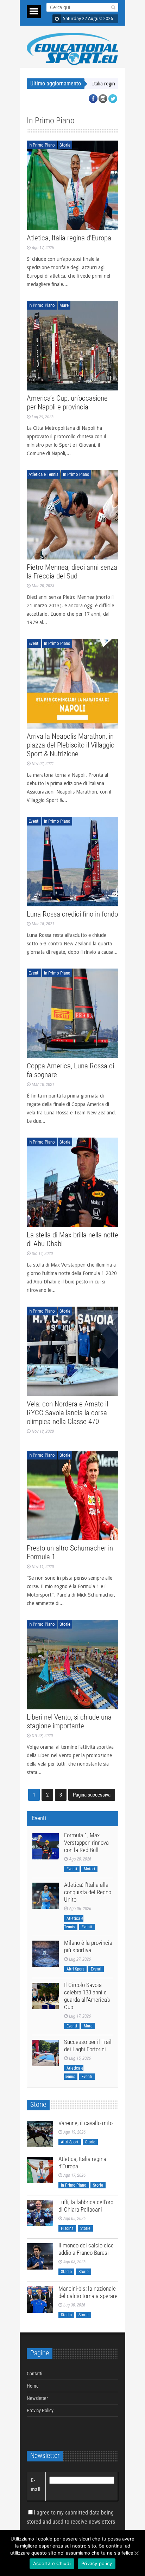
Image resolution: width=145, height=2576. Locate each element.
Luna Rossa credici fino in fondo (72, 914)
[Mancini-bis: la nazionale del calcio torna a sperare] (40, 2300)
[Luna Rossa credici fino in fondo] (72, 862)
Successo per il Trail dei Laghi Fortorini (88, 2046)
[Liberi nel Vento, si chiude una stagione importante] (72, 1665)
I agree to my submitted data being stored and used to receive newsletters (71, 2517)
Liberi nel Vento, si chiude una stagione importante (69, 1721)
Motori (89, 1869)
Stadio (66, 2272)
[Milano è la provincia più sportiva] (46, 1954)
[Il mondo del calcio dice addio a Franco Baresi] (40, 2256)
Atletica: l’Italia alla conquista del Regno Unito (88, 1892)
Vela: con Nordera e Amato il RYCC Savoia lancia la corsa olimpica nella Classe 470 (67, 1413)
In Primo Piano (42, 145)
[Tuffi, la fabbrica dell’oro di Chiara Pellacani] (40, 2213)
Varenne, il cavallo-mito (86, 2123)
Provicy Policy (40, 2410)
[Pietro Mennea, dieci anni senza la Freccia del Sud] (72, 515)
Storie (65, 145)
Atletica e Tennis (43, 474)
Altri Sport (75, 1969)
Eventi (34, 643)
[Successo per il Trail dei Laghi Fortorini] (46, 2053)
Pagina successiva (92, 1795)
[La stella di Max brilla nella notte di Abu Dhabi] (72, 1182)
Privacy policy (97, 2563)
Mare (64, 305)
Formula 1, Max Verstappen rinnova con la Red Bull (86, 1843)
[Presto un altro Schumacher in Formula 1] (72, 1496)
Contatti (34, 2374)
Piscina (67, 2228)
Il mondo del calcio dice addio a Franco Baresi (86, 2249)
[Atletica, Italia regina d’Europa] (72, 185)
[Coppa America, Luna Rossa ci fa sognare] (72, 1013)
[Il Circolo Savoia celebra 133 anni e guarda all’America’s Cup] (46, 1996)
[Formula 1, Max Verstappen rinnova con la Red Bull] (46, 1846)
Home (33, 2386)
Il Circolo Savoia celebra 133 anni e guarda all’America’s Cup (87, 1996)
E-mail (36, 2485)
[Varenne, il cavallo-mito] (40, 2134)
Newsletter (37, 2398)
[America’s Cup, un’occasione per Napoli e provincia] (72, 346)
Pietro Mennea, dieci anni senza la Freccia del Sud (72, 572)
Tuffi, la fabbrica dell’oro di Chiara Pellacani (86, 2206)
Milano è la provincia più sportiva (88, 1946)
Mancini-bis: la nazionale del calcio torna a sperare (88, 2292)
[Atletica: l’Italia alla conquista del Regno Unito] (46, 1896)
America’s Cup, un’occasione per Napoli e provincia (67, 403)
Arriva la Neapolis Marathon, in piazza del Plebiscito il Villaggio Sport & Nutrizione (71, 745)
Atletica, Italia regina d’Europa (69, 238)
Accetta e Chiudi (52, 2563)
